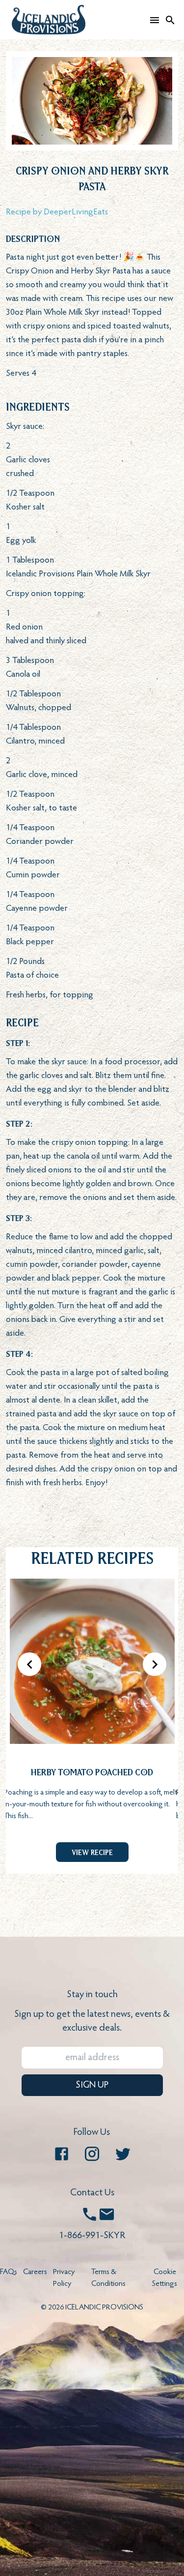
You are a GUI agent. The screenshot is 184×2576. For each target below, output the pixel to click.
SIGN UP (92, 2085)
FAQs (9, 2272)
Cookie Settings (165, 2278)
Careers (35, 2272)
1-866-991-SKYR (92, 2236)
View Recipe (92, 1852)
